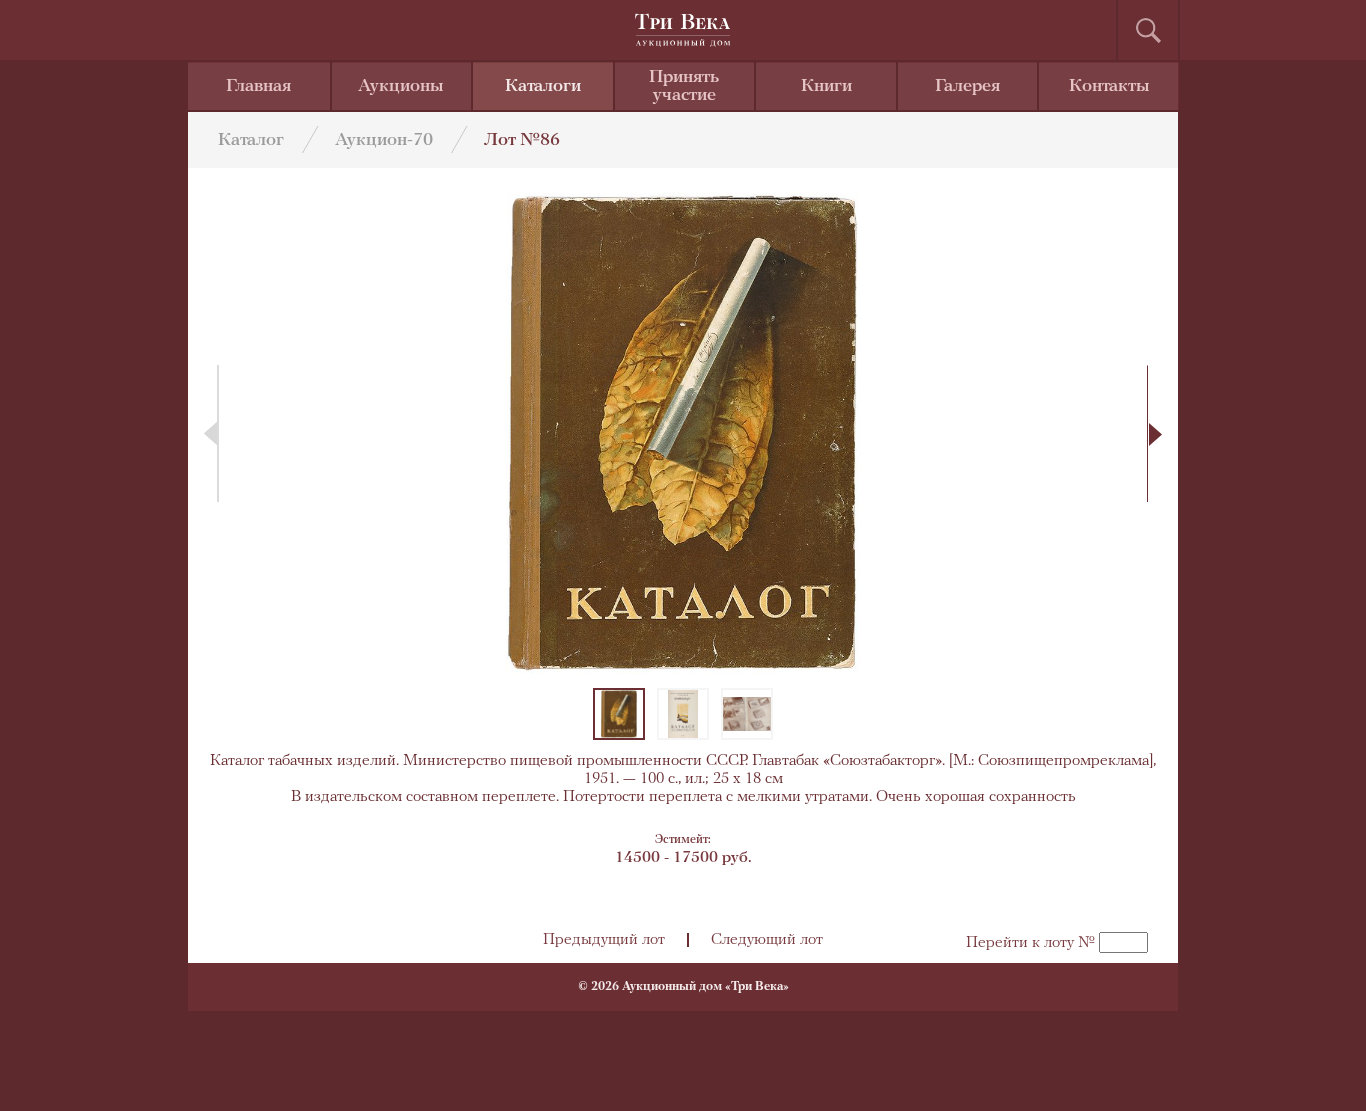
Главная (258, 87)
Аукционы (401, 87)
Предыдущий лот (604, 940)
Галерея (967, 87)
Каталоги (543, 87)
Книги (826, 87)
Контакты (1109, 87)
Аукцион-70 (384, 141)
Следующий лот (767, 940)
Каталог (251, 141)
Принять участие (684, 87)
